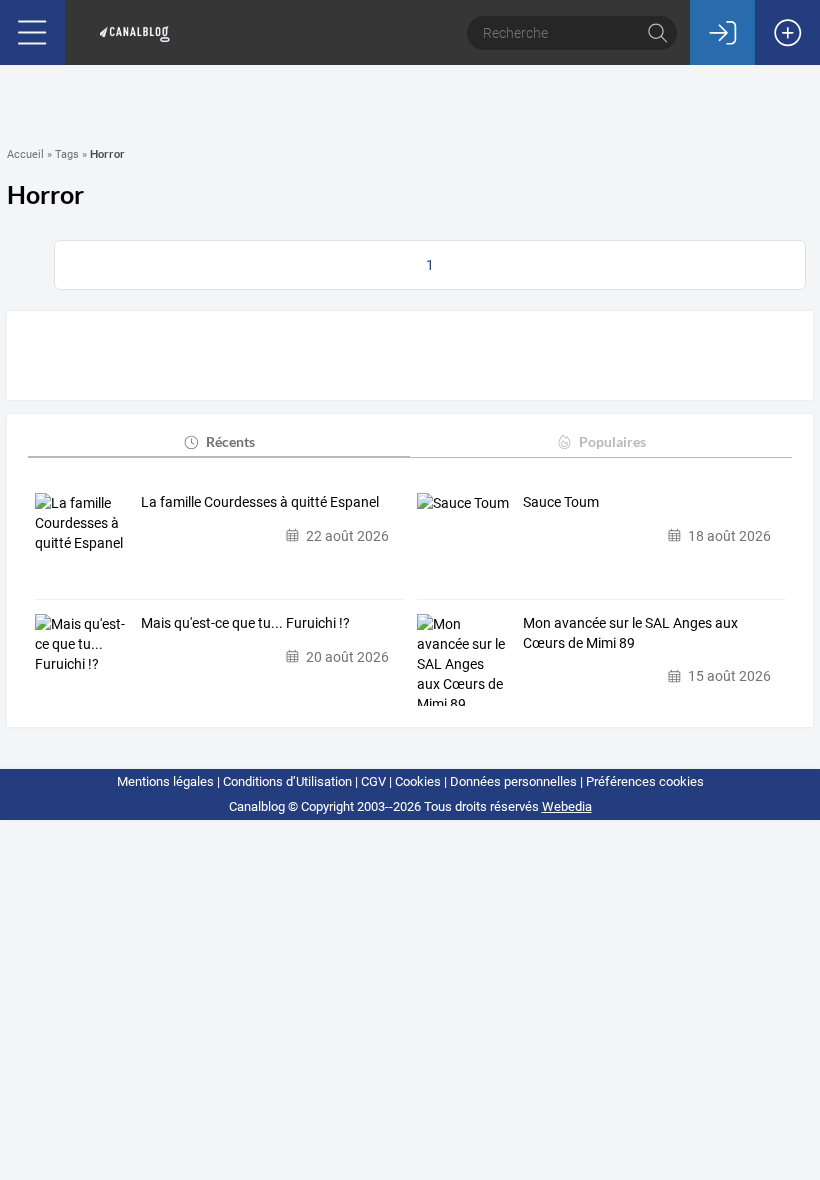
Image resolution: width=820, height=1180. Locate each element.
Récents (230, 441)
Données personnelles (513, 781)
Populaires (612, 441)
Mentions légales (165, 781)
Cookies (418, 781)
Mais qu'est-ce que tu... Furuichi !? (245, 623)
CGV (373, 781)
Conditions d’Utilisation (287, 781)
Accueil (25, 154)
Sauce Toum (561, 502)
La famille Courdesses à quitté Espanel (260, 502)
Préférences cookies (645, 781)
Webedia (567, 806)
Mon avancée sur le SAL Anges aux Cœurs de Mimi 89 (630, 633)
